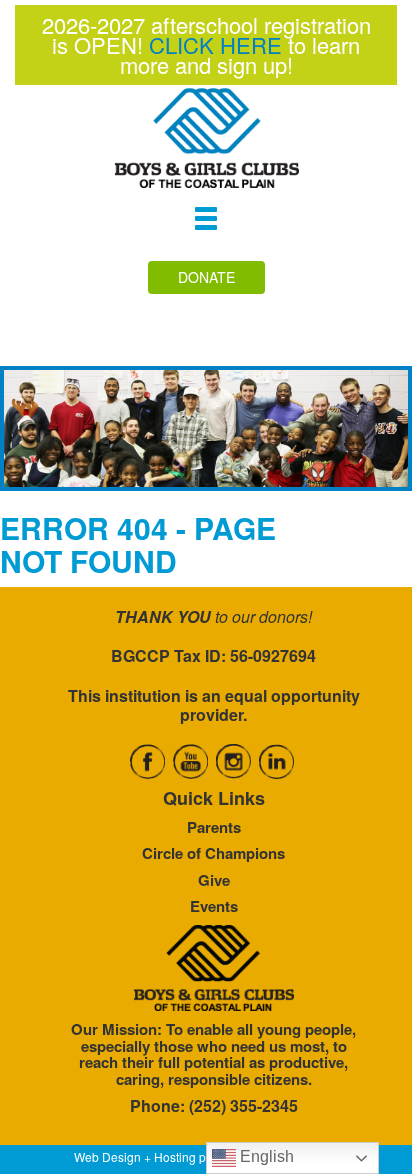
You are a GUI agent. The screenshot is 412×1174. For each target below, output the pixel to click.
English (265, 1156)
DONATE (206, 277)
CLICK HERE (215, 44)
